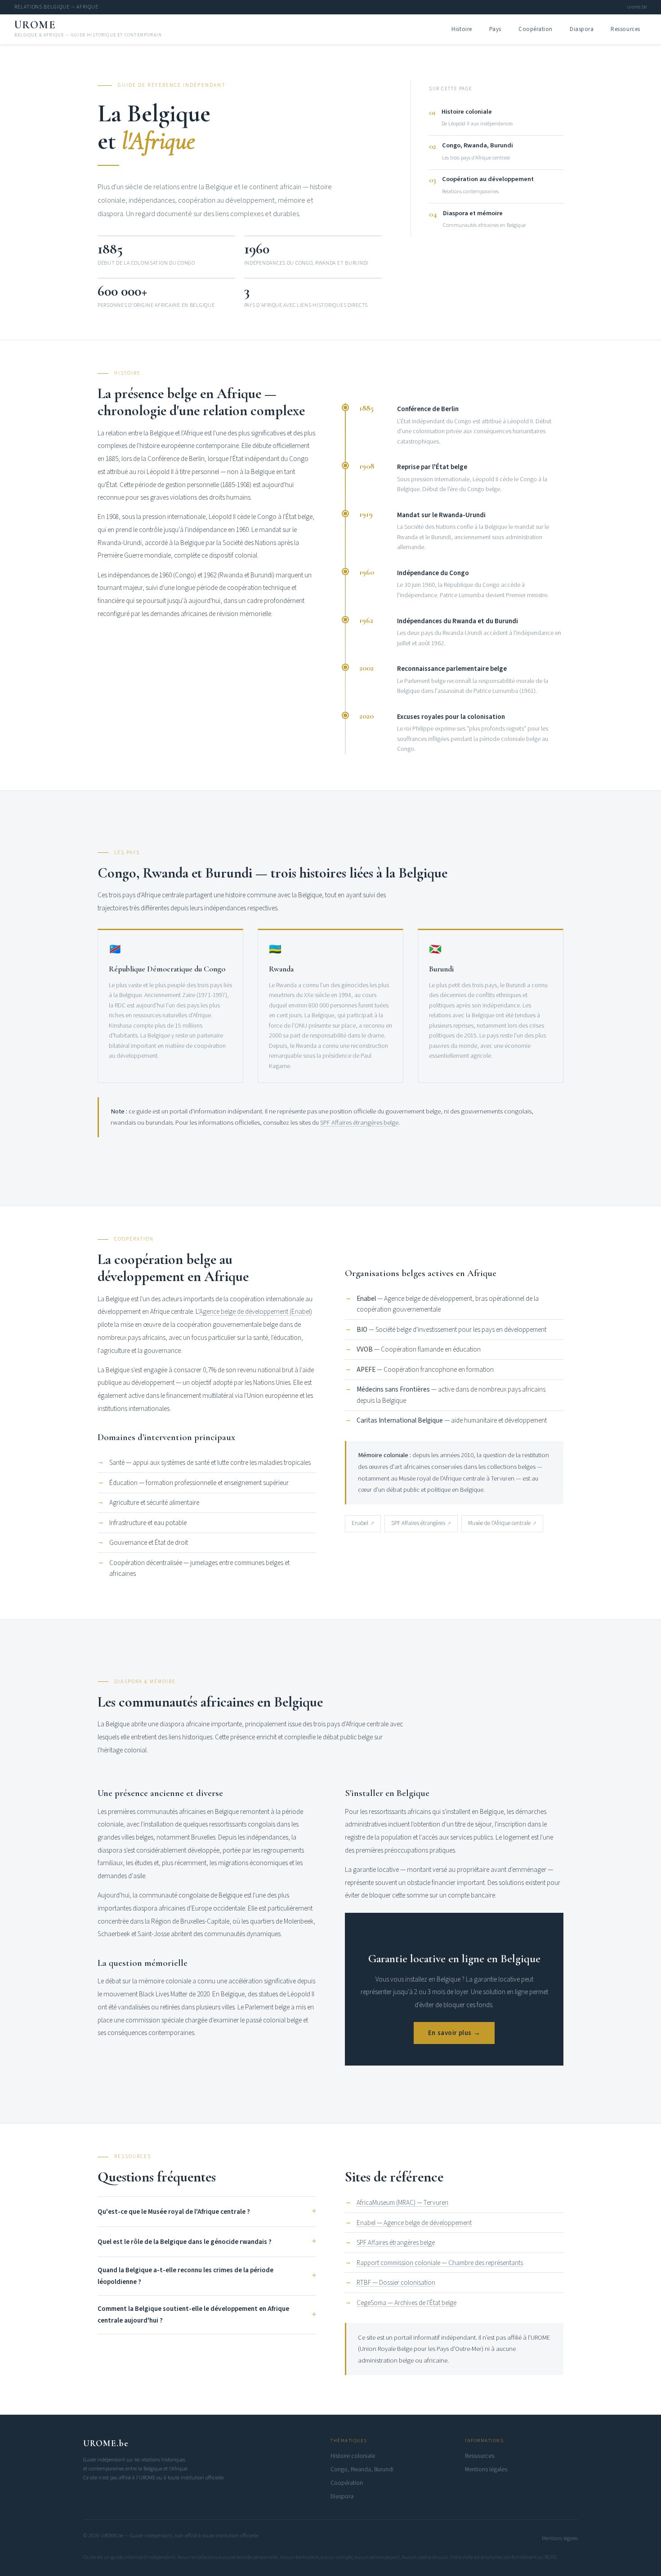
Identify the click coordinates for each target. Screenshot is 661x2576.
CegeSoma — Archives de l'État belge (406, 2303)
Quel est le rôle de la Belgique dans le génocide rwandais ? (185, 2242)
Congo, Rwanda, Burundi (362, 2469)
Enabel (360, 1523)
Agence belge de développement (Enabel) (256, 1312)
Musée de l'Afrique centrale (499, 1523)
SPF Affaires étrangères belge (359, 1123)
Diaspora (582, 29)
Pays (495, 29)
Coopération (536, 29)
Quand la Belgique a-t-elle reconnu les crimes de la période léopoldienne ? (185, 2276)
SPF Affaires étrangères (418, 1523)
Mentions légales (486, 2469)
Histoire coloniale (353, 2456)
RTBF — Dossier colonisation (396, 2283)
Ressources (625, 29)
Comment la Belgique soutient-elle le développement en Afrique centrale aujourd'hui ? (193, 2315)
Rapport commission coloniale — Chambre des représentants (440, 2263)
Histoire (462, 29)
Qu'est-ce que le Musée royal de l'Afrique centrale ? (174, 2212)
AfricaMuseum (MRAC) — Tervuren (402, 2203)
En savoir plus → (454, 2033)
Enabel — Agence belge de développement (414, 2223)
